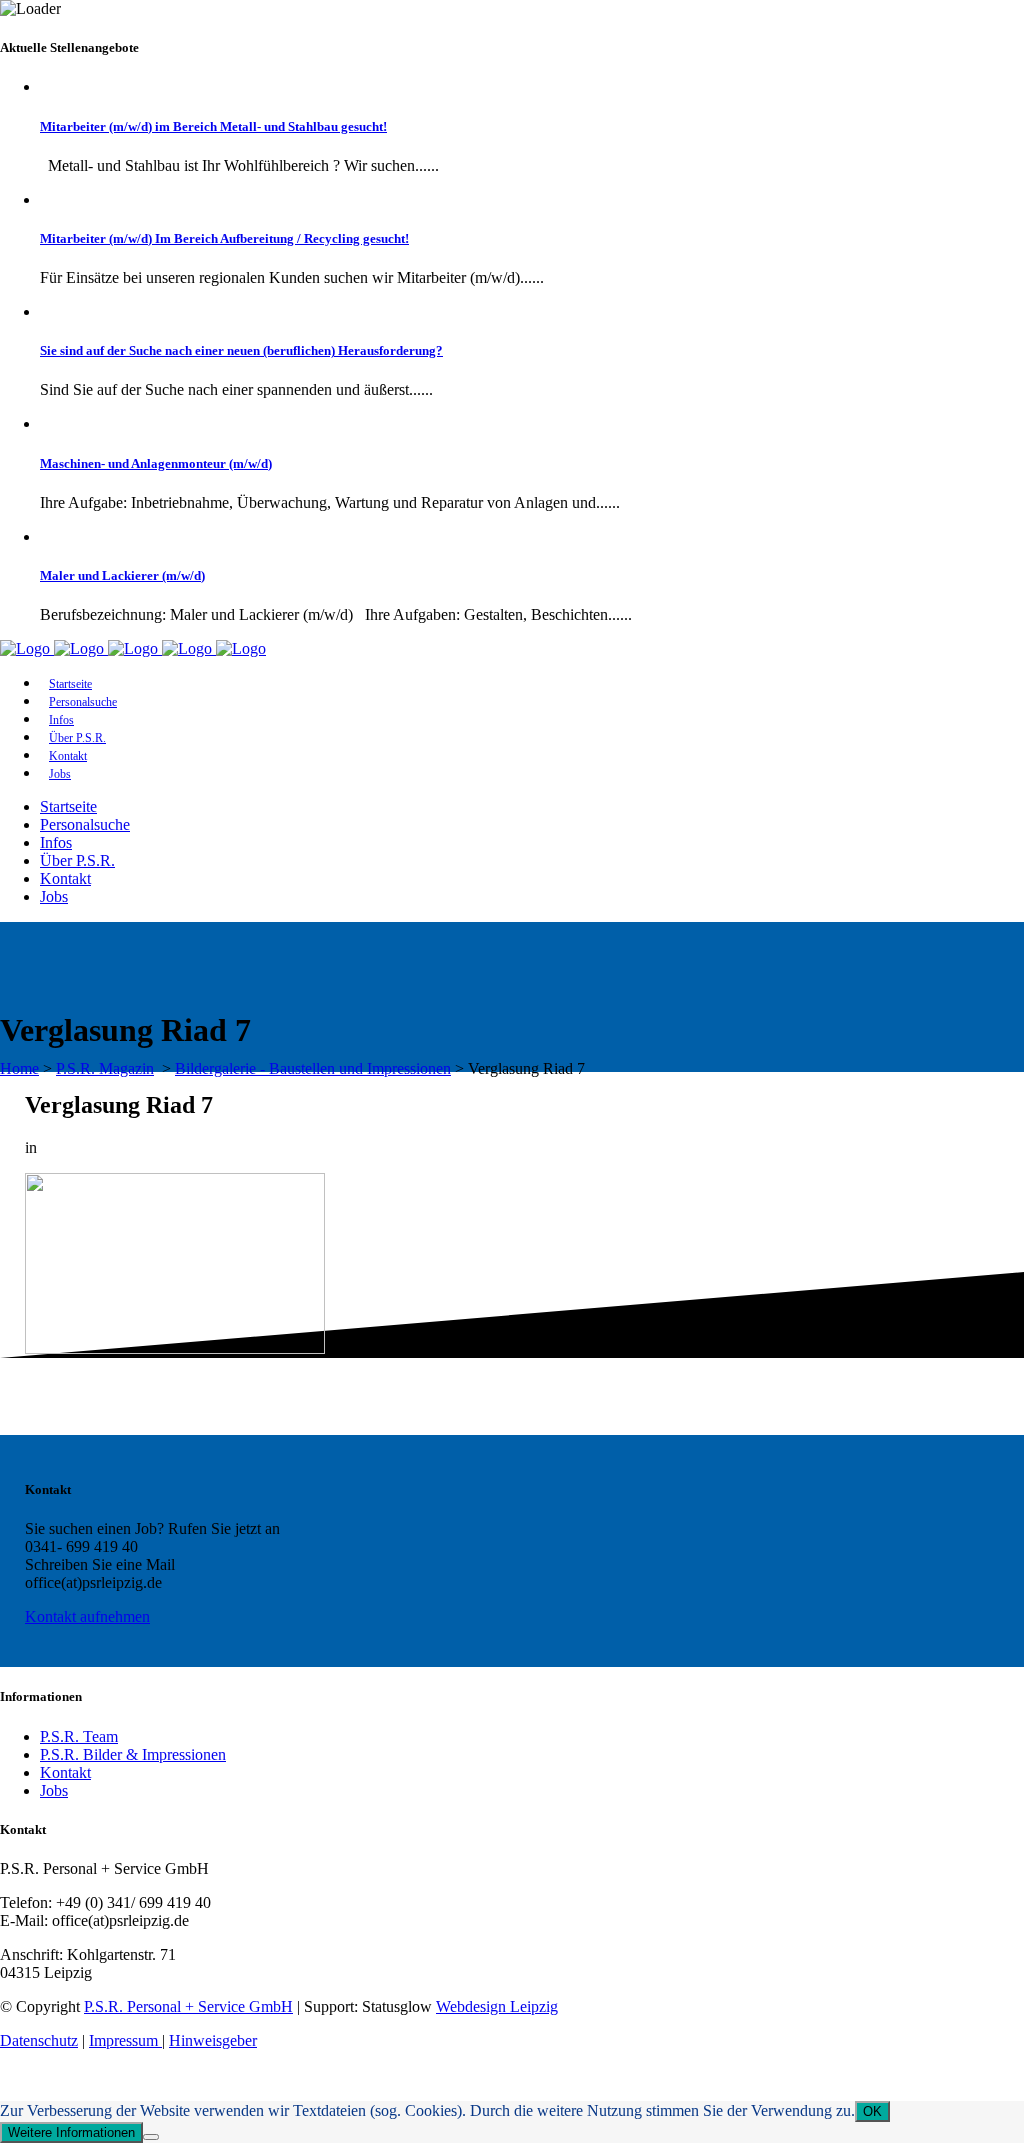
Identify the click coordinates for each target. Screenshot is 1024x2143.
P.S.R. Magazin (105, 1068)
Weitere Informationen (71, 2132)
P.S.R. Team (79, 1736)
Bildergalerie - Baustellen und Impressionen (313, 1068)
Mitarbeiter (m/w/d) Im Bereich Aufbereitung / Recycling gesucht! (224, 238)
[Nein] (151, 2137)
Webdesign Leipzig (497, 2006)
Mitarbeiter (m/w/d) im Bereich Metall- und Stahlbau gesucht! (213, 126)
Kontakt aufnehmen (87, 1616)
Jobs (54, 1790)
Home (19, 1068)
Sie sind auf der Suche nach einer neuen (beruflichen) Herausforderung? (241, 350)
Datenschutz (39, 2040)
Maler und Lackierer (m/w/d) (122, 575)
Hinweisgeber (213, 2040)
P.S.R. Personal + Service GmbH (188, 2006)
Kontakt (65, 1772)
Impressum (125, 2040)
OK (872, 2111)
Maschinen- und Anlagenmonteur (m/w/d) (156, 463)
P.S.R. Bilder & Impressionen (133, 1754)
